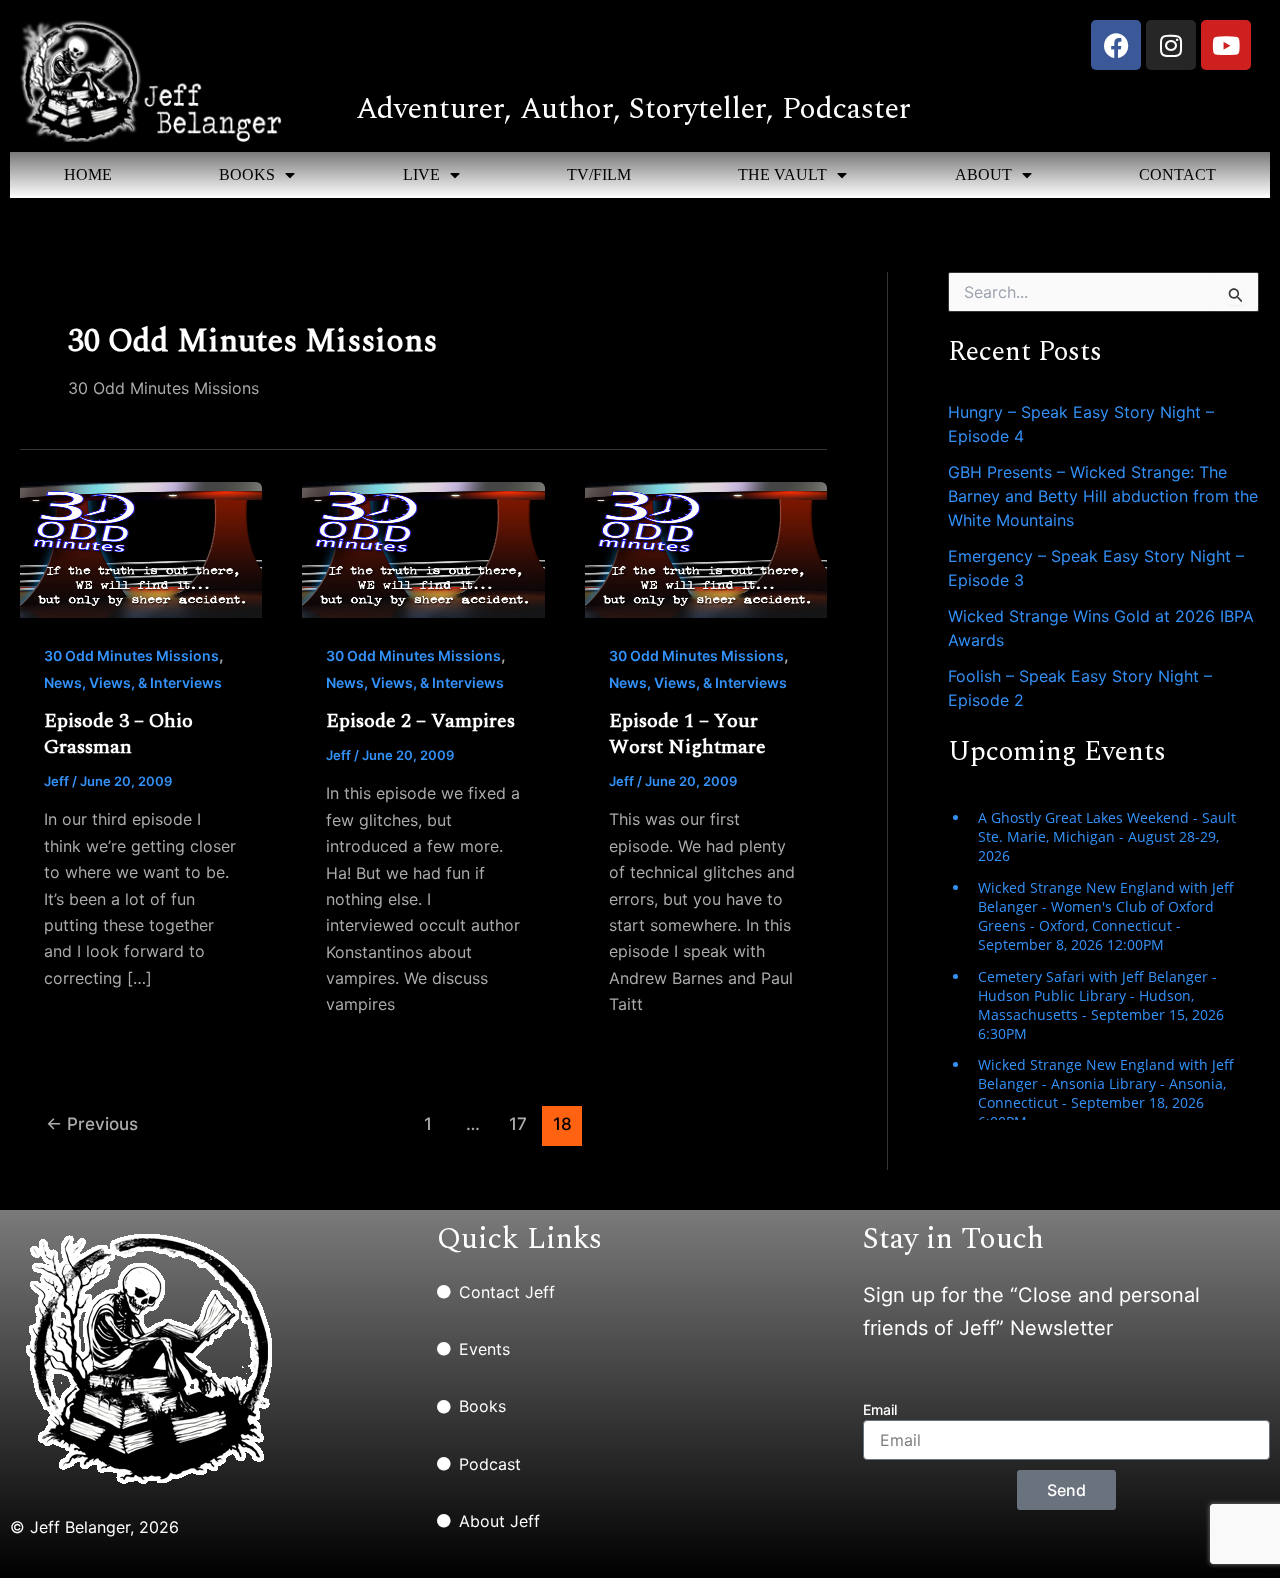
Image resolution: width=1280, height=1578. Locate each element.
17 (518, 1123)
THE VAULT (782, 174)
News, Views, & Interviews (133, 682)
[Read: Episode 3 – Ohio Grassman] (141, 549)
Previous (92, 1123)
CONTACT (1177, 174)
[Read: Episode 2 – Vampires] (423, 549)
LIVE (421, 174)
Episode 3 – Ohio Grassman (118, 734)
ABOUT (983, 174)
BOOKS (247, 174)
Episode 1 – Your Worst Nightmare (687, 734)
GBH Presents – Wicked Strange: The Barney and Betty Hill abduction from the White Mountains (1103, 496)
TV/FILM (599, 174)
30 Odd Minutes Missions (131, 655)
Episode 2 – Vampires (420, 721)
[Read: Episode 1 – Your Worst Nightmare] (706, 549)
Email (880, 1409)
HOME (88, 174)
